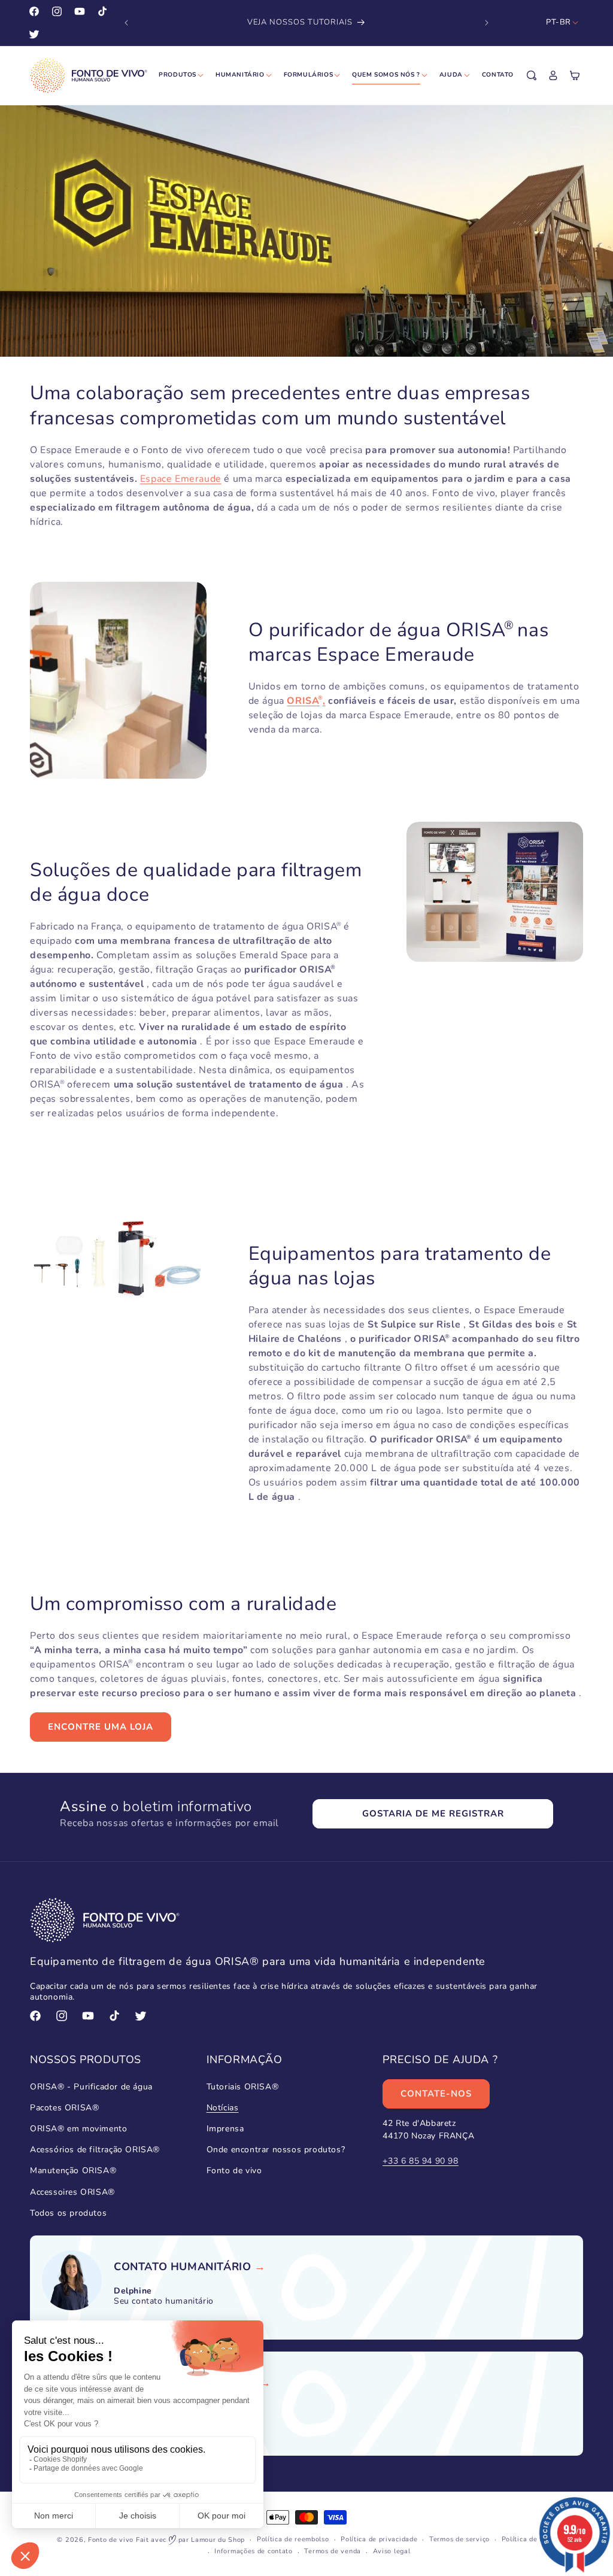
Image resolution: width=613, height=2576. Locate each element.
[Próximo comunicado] (487, 23)
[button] (532, 75)
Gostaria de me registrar (433, 1813)
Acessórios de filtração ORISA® (95, 2150)
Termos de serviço (459, 2539)
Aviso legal (392, 2551)
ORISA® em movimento (78, 2129)
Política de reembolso (293, 2539)
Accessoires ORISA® (72, 2192)
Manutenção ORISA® (73, 2171)
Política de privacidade (379, 2539)
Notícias (223, 2108)
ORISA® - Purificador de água (91, 2087)
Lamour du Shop (218, 2540)
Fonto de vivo (234, 2171)
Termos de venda (333, 2551)
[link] (182, 2267)
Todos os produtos (68, 2213)
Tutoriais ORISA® (243, 2087)
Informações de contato (253, 2551)
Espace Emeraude (181, 479)
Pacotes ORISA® (64, 2108)
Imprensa (225, 2129)
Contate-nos (436, 2094)
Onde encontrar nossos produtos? (276, 2150)
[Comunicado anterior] (126, 23)
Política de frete (529, 2539)
